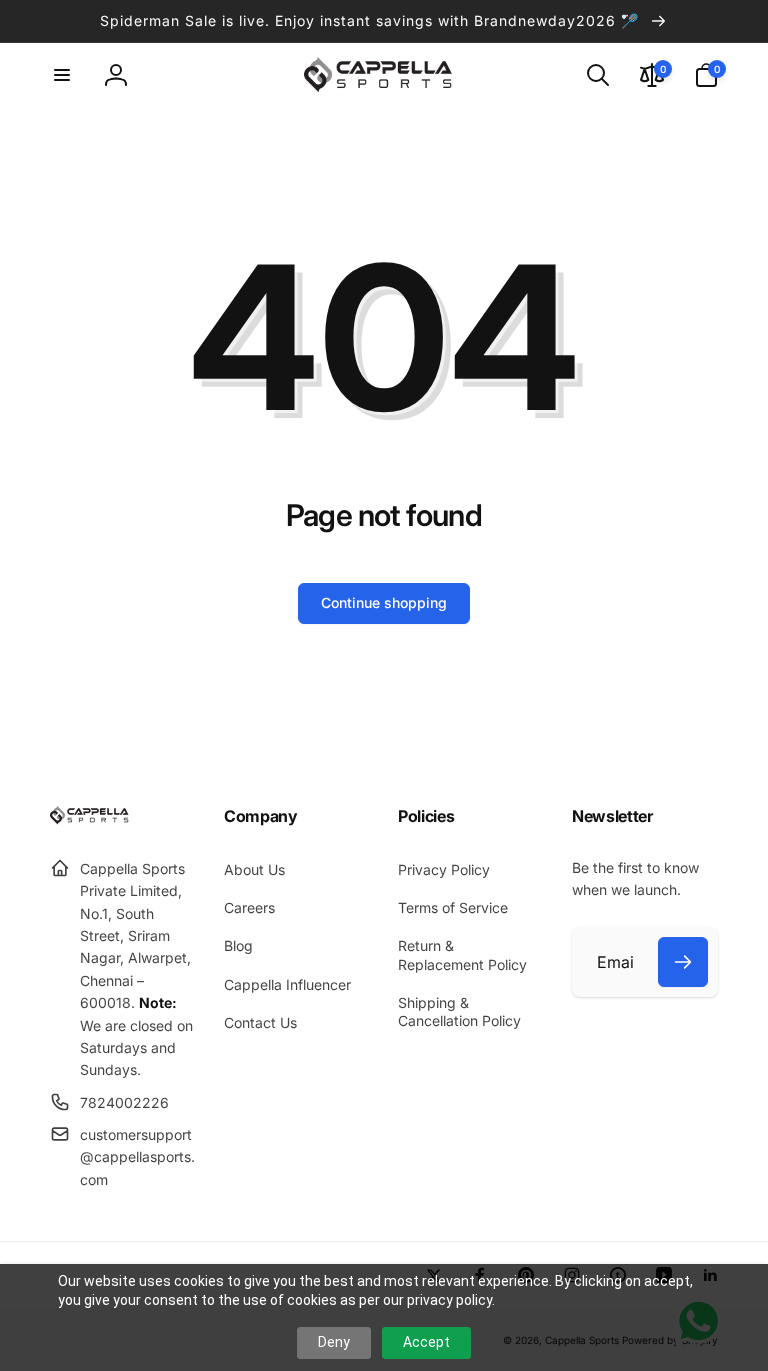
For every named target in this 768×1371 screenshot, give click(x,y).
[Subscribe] (683, 962)
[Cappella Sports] (92, 819)
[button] (62, 75)
